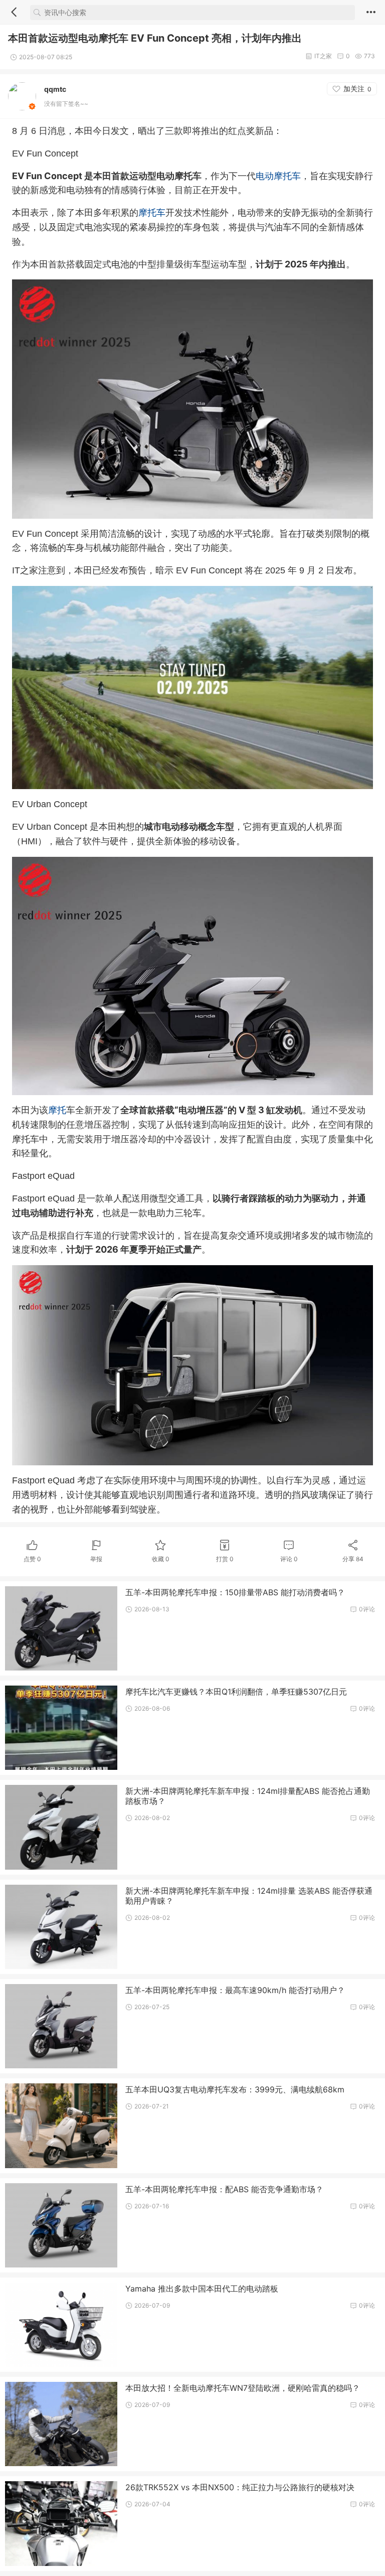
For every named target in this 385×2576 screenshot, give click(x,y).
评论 (289, 1559)
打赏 (225, 1559)
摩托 (57, 1110)
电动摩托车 (278, 176)
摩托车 (152, 212)
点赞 (32, 1559)
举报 (96, 1559)
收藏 (161, 1559)
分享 (353, 1559)
